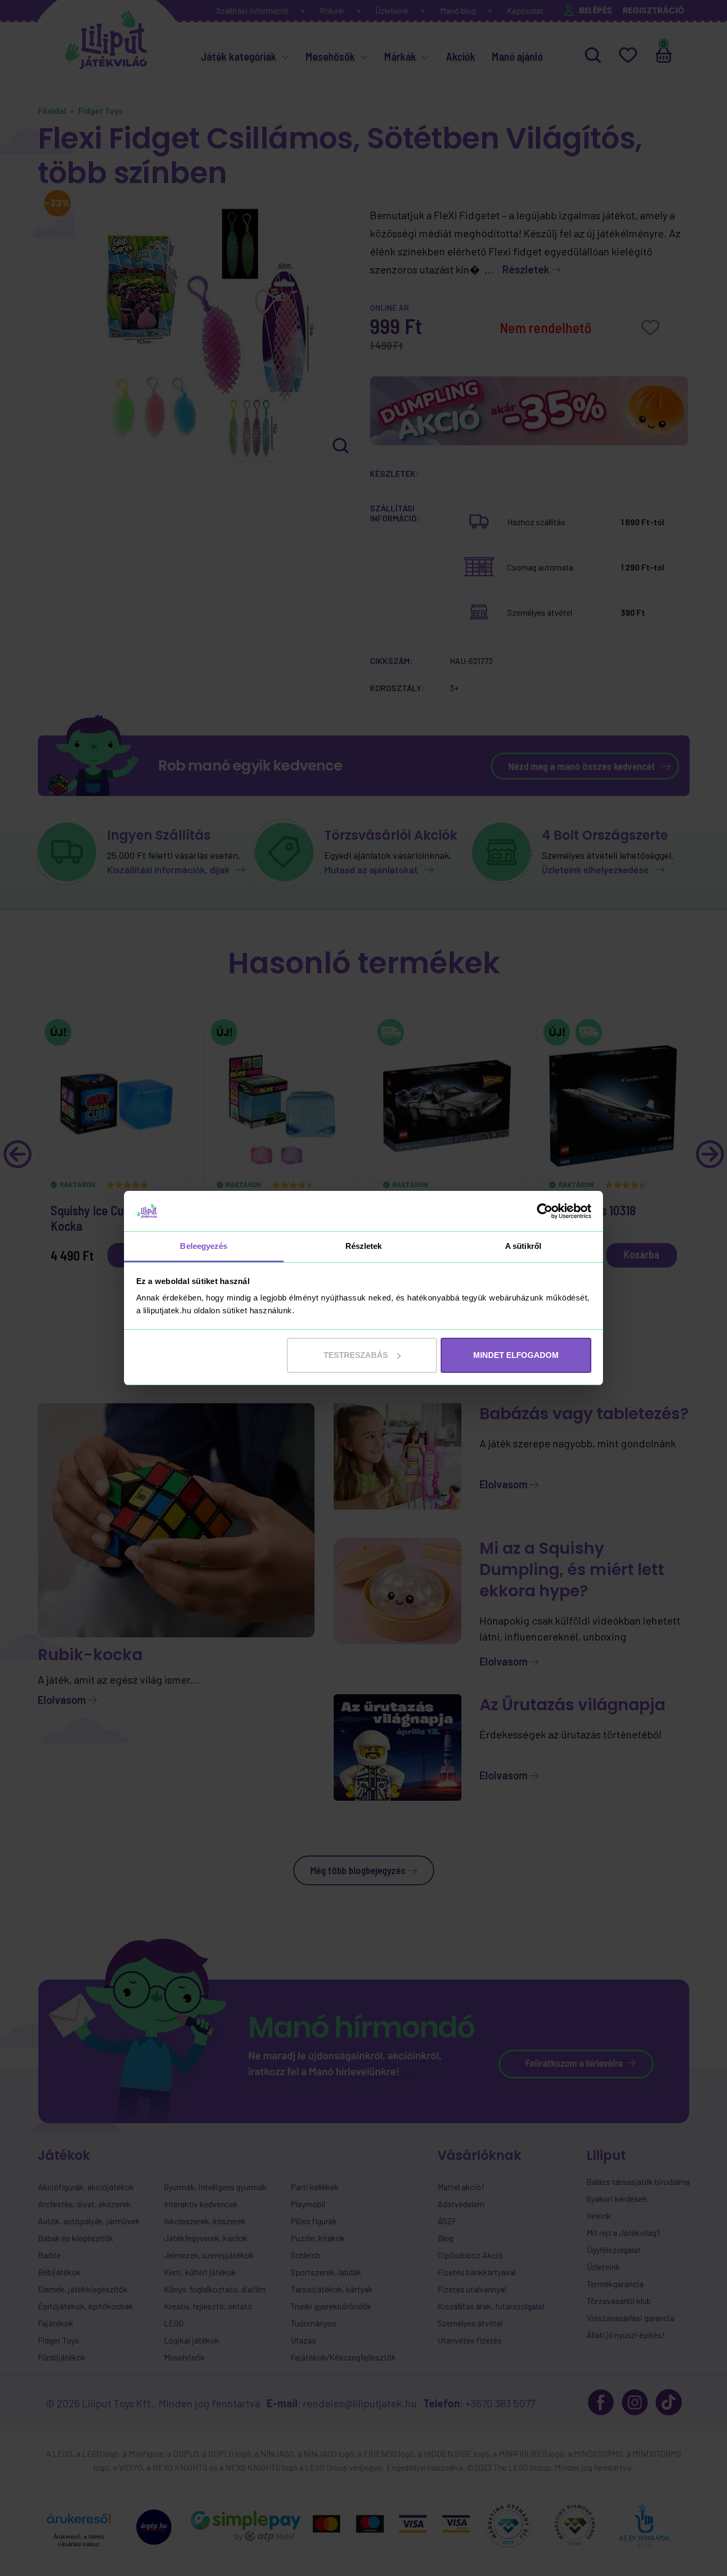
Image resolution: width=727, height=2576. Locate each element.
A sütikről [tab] (523, 1246)
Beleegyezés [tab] (204, 1246)
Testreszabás (356, 1355)
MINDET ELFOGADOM (516, 1355)
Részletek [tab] (364, 1246)
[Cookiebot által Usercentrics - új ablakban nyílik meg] (545, 1211)
